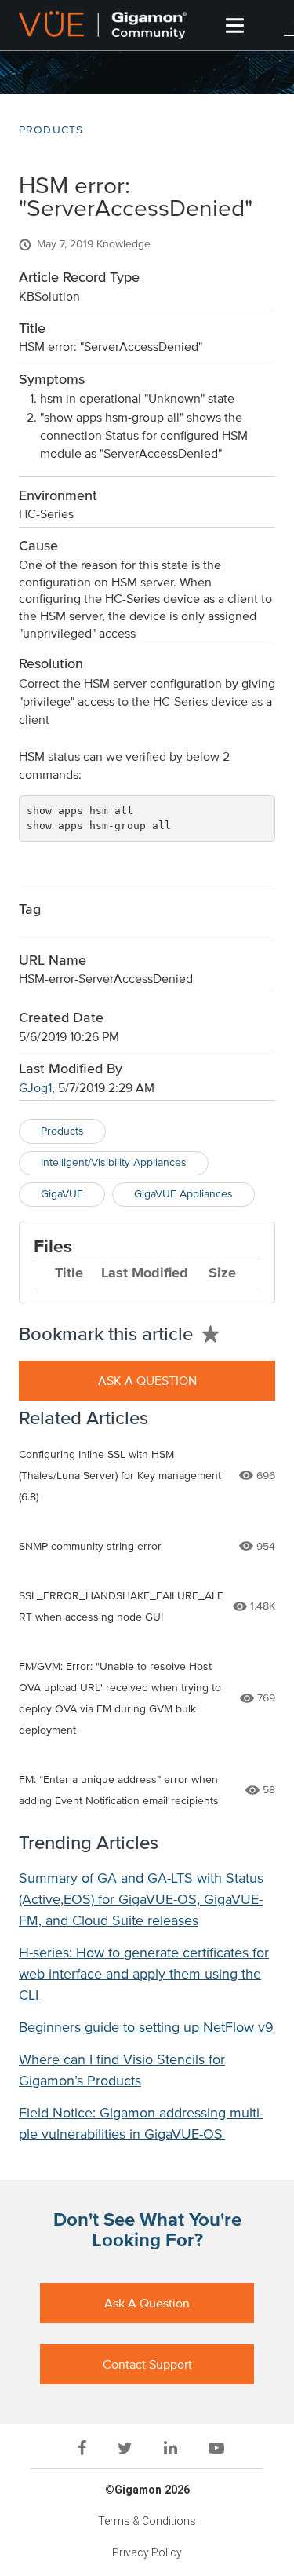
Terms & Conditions (147, 2521)
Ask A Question (147, 2304)
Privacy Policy (147, 2552)
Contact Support (147, 2365)
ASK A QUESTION (147, 1381)
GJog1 (35, 1089)
